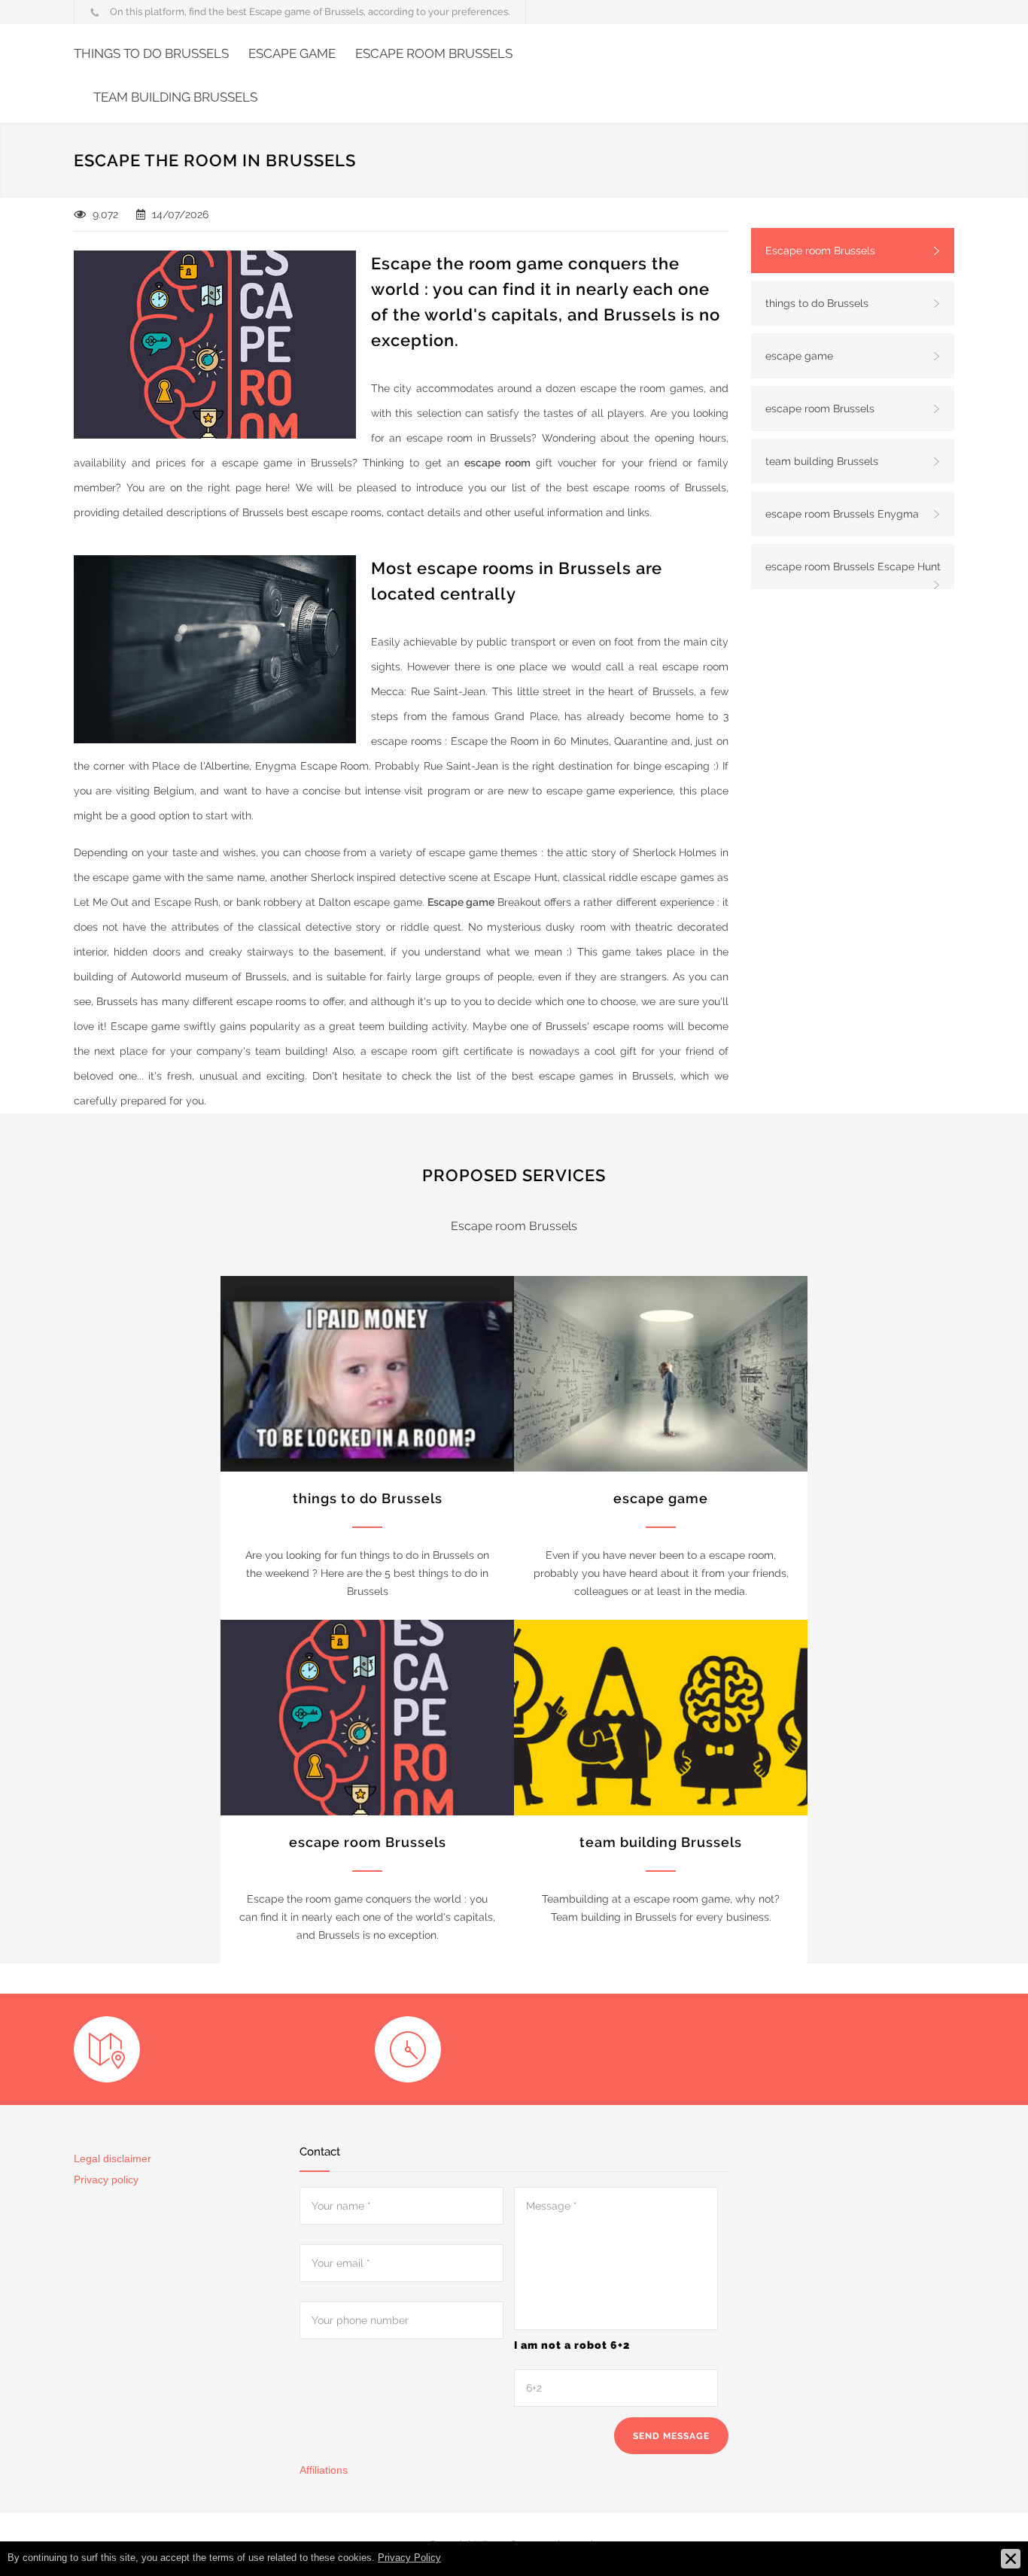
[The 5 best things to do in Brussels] (367, 1374)
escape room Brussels (434, 53)
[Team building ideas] (661, 1718)
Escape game (461, 902)
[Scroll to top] (987, 2535)
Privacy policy (106, 2180)
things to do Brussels (151, 53)
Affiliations (324, 2470)
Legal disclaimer (113, 2158)
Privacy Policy (409, 2558)
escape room (497, 463)
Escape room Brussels (820, 251)
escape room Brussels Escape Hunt (853, 567)
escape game (292, 53)
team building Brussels (175, 97)
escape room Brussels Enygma (842, 514)
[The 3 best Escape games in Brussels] (661, 1374)
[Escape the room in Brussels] (367, 1718)
